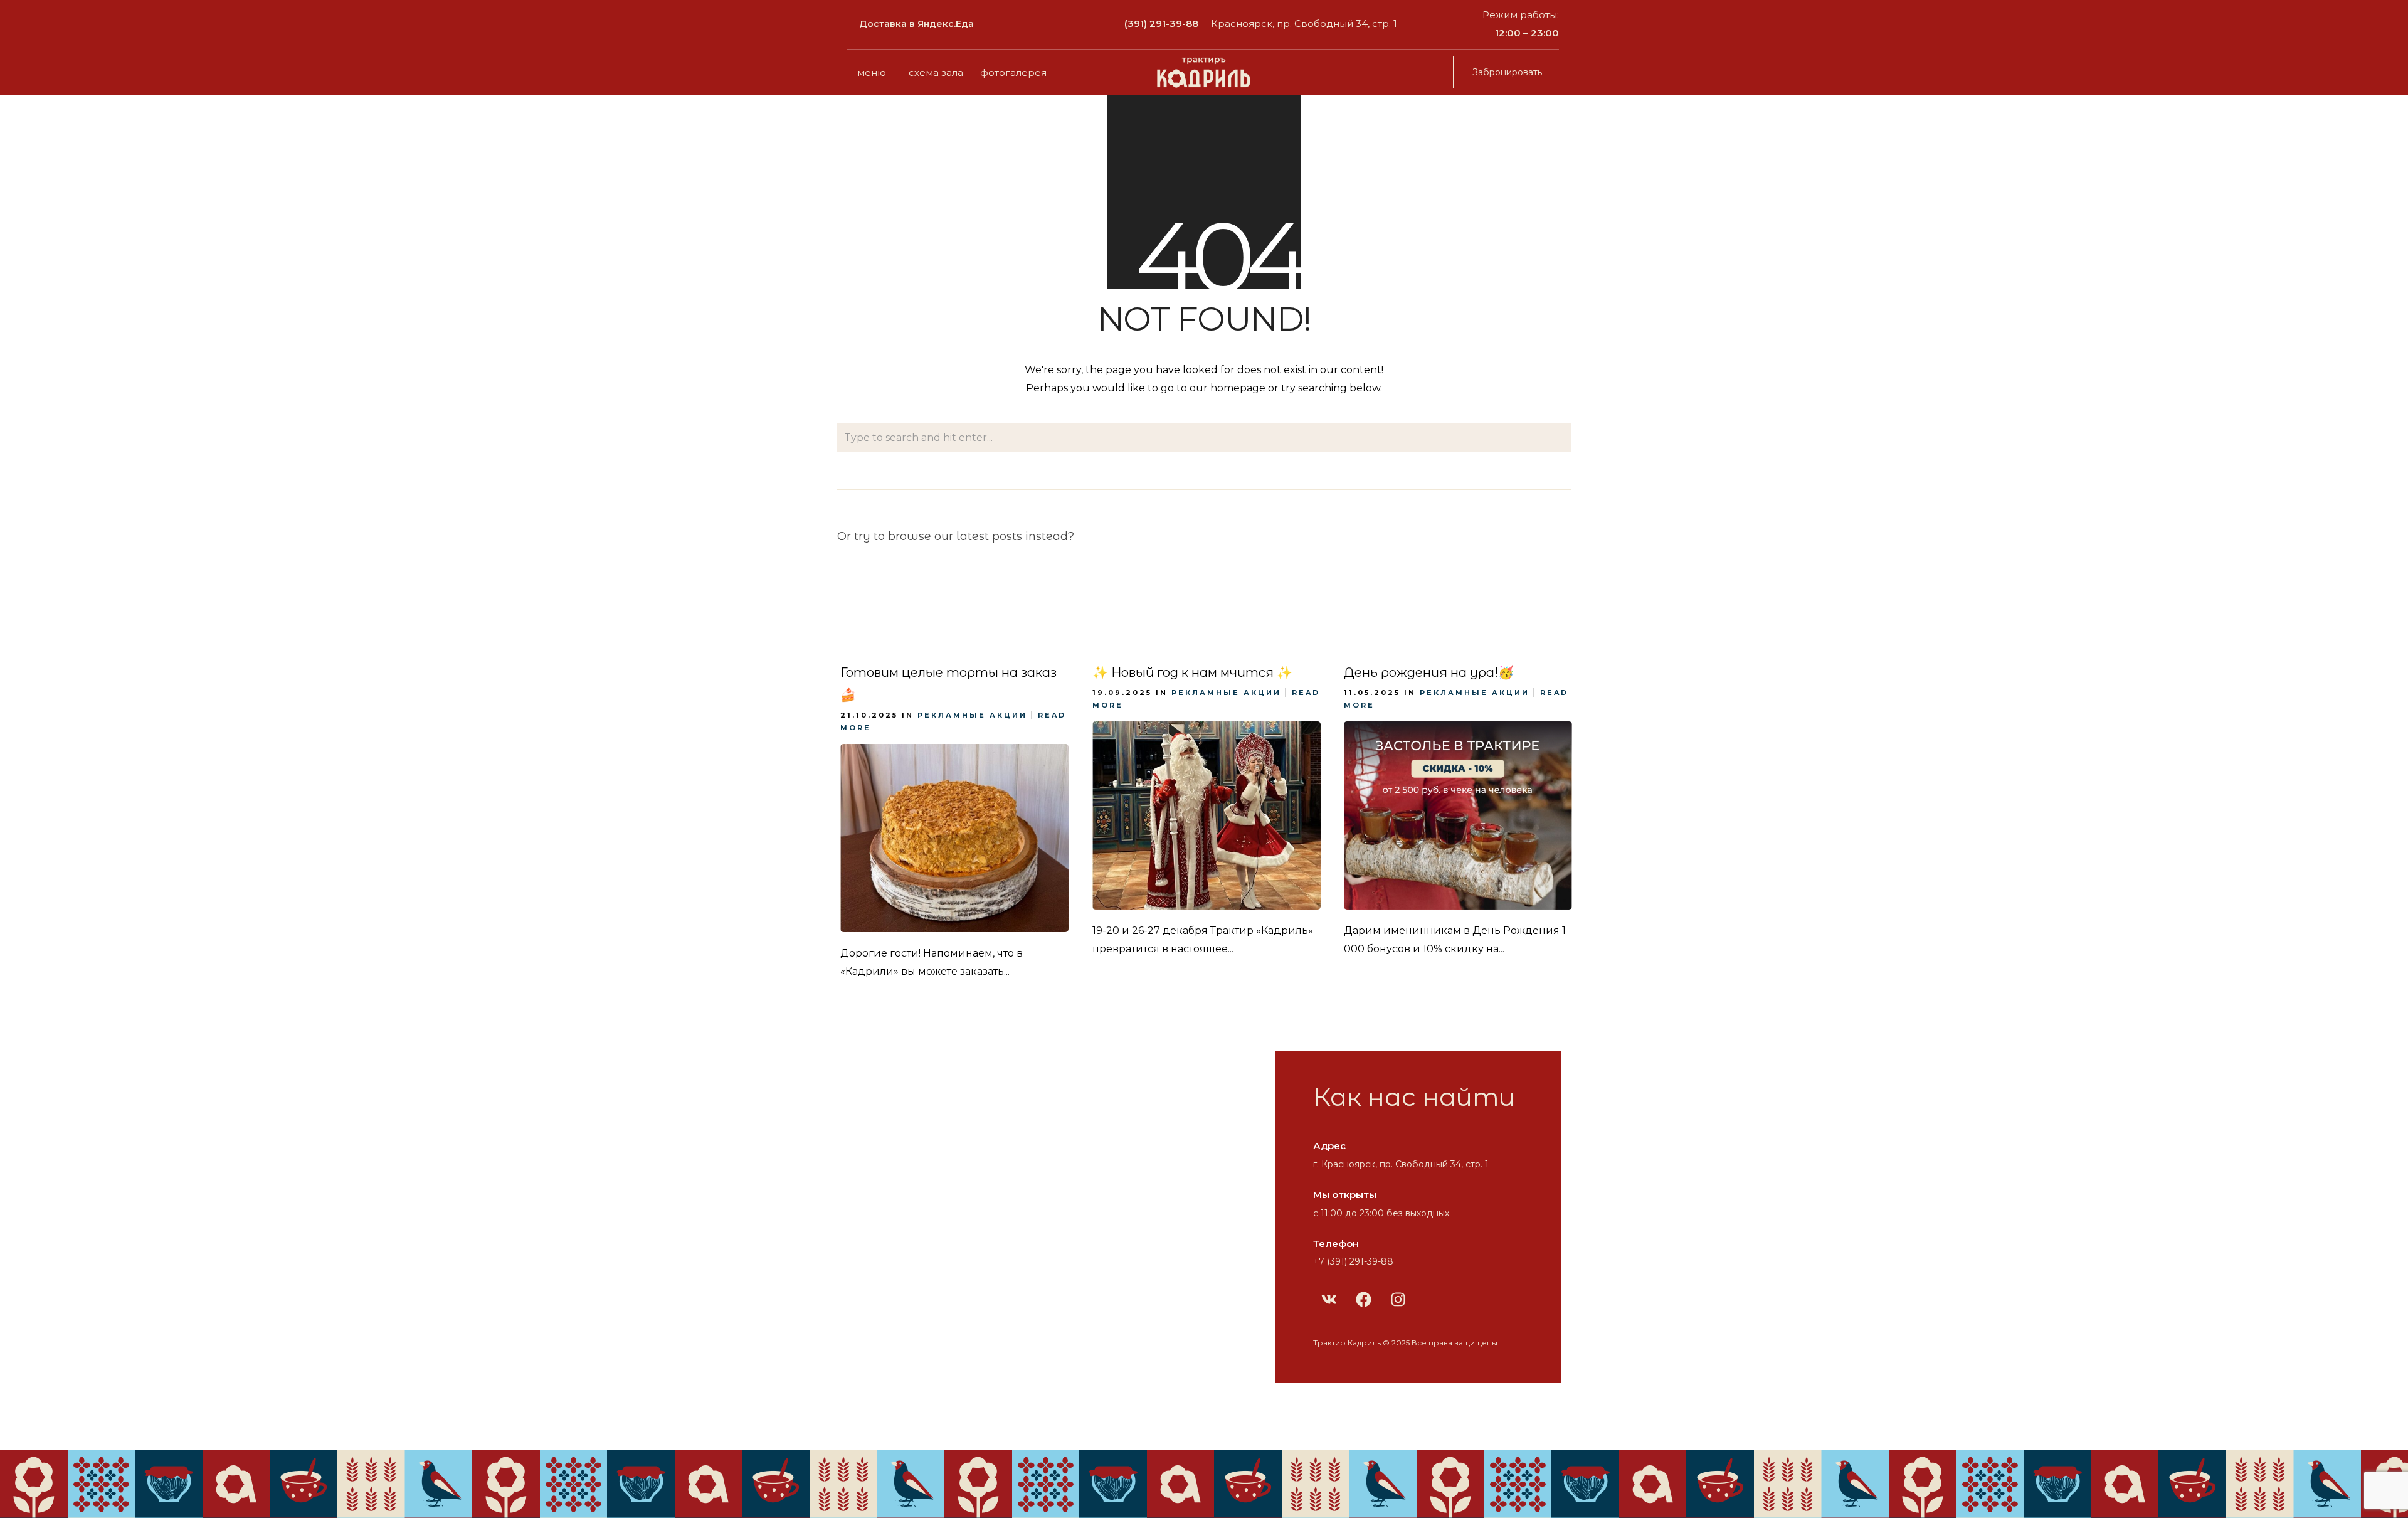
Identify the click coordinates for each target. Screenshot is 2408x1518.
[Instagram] (1398, 1299)
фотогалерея (1013, 72)
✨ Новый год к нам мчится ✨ (1192, 672)
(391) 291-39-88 (1161, 24)
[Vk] (1329, 1299)
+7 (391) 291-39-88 (1353, 1261)
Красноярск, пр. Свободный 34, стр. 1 (1304, 24)
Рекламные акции (972, 715)
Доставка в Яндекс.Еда (916, 24)
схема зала (936, 72)
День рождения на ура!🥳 (1429, 672)
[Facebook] (1363, 1299)
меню (872, 72)
